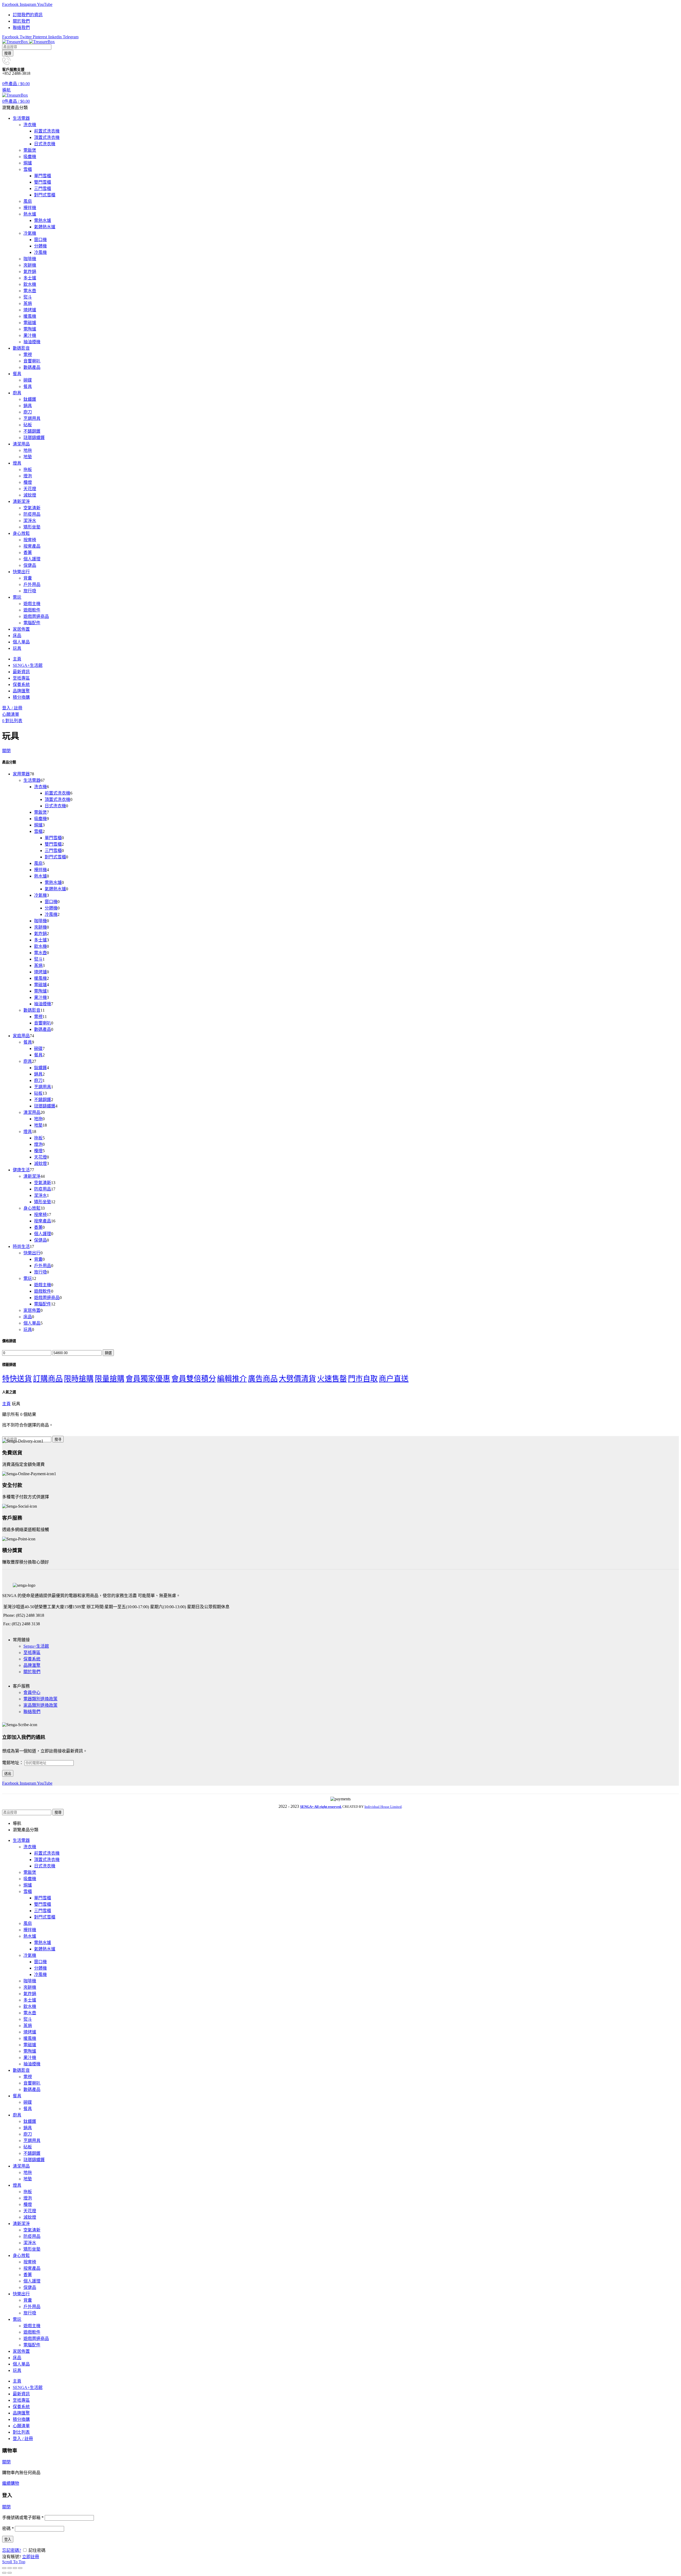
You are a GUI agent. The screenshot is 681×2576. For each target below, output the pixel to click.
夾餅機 (40, 927)
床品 (28, 1317)
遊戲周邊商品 (47, 1298)
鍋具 (38, 1074)
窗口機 (51, 902)
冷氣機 (40, 895)
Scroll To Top (14, 2562)
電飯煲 (40, 812)
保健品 (40, 1240)
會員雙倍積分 (194, 1379)
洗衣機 (40, 787)
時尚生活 (21, 1246)
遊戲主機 (43, 1285)
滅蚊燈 (40, 1163)
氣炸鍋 (40, 934)
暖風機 (40, 978)
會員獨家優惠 (148, 1379)
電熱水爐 (53, 882)
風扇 (38, 863)
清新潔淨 (32, 1176)
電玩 (28, 1278)
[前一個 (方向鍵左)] (4, 2573)
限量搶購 (110, 1379)
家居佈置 (32, 1310)
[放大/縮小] (20, 2568)
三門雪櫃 (53, 851)
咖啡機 (40, 921)
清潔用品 (32, 1112)
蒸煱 (38, 966)
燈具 (28, 1132)
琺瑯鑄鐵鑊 (45, 1106)
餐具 (28, 1042)
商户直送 (394, 1379)
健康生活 (21, 1170)
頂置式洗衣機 (57, 799)
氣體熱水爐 (55, 889)
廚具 (28, 1061)
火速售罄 (332, 1379)
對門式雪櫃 (55, 857)
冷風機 (51, 914)
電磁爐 (40, 985)
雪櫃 (38, 831)
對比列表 (21, 2432)
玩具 (28, 1330)
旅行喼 (40, 1272)
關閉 (6, 751)
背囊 (38, 1259)
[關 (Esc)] (4, 2568)
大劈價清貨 (297, 1379)
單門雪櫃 (53, 838)
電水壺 (40, 953)
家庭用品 (21, 1036)
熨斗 (38, 959)
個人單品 (32, 1323)
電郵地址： (13, 1763)
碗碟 (38, 1049)
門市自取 (363, 1379)
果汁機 (40, 997)
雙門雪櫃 (53, 844)
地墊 (38, 1125)
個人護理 (43, 1234)
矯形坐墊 (43, 1202)
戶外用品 (43, 1266)
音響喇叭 (43, 1023)
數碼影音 (32, 1010)
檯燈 (38, 1151)
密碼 (8, 2529)
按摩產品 (43, 1221)
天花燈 (40, 1157)
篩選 (108, 1353)
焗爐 (38, 825)
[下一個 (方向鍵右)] (10, 2573)
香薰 (38, 1227)
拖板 (38, 1138)
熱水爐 (40, 876)
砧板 (38, 1093)
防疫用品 (43, 1189)
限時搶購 (79, 1379)
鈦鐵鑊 (40, 1068)
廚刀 (38, 1080)
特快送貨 (17, 1379)
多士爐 (40, 940)
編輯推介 (232, 1379)
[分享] (10, 2568)
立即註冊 (31, 2557)
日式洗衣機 (55, 806)
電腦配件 (43, 1304)
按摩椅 (40, 1215)
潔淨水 (40, 1195)
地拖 (38, 1119)
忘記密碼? (12, 2550)
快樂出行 (32, 1253)
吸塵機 (40, 819)
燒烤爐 (40, 972)
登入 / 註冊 (23, 2439)
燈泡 (38, 1144)
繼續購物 (11, 2483)
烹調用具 (43, 1087)
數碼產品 (43, 1029)
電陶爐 (40, 991)
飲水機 (40, 946)
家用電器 (21, 774)
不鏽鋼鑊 (43, 1100)
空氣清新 (43, 1183)
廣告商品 (263, 1379)
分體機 (51, 908)
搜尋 (8, 53)
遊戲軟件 (43, 1291)
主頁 (6, 1404)
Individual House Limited (383, 1807)
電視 (38, 1017)
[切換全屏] (15, 2568)
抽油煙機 (43, 1004)
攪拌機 (40, 870)
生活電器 (32, 780)
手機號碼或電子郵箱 (23, 2518)
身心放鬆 (32, 1208)
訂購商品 (48, 1379)
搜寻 (58, 1439)
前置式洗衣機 (57, 793)
